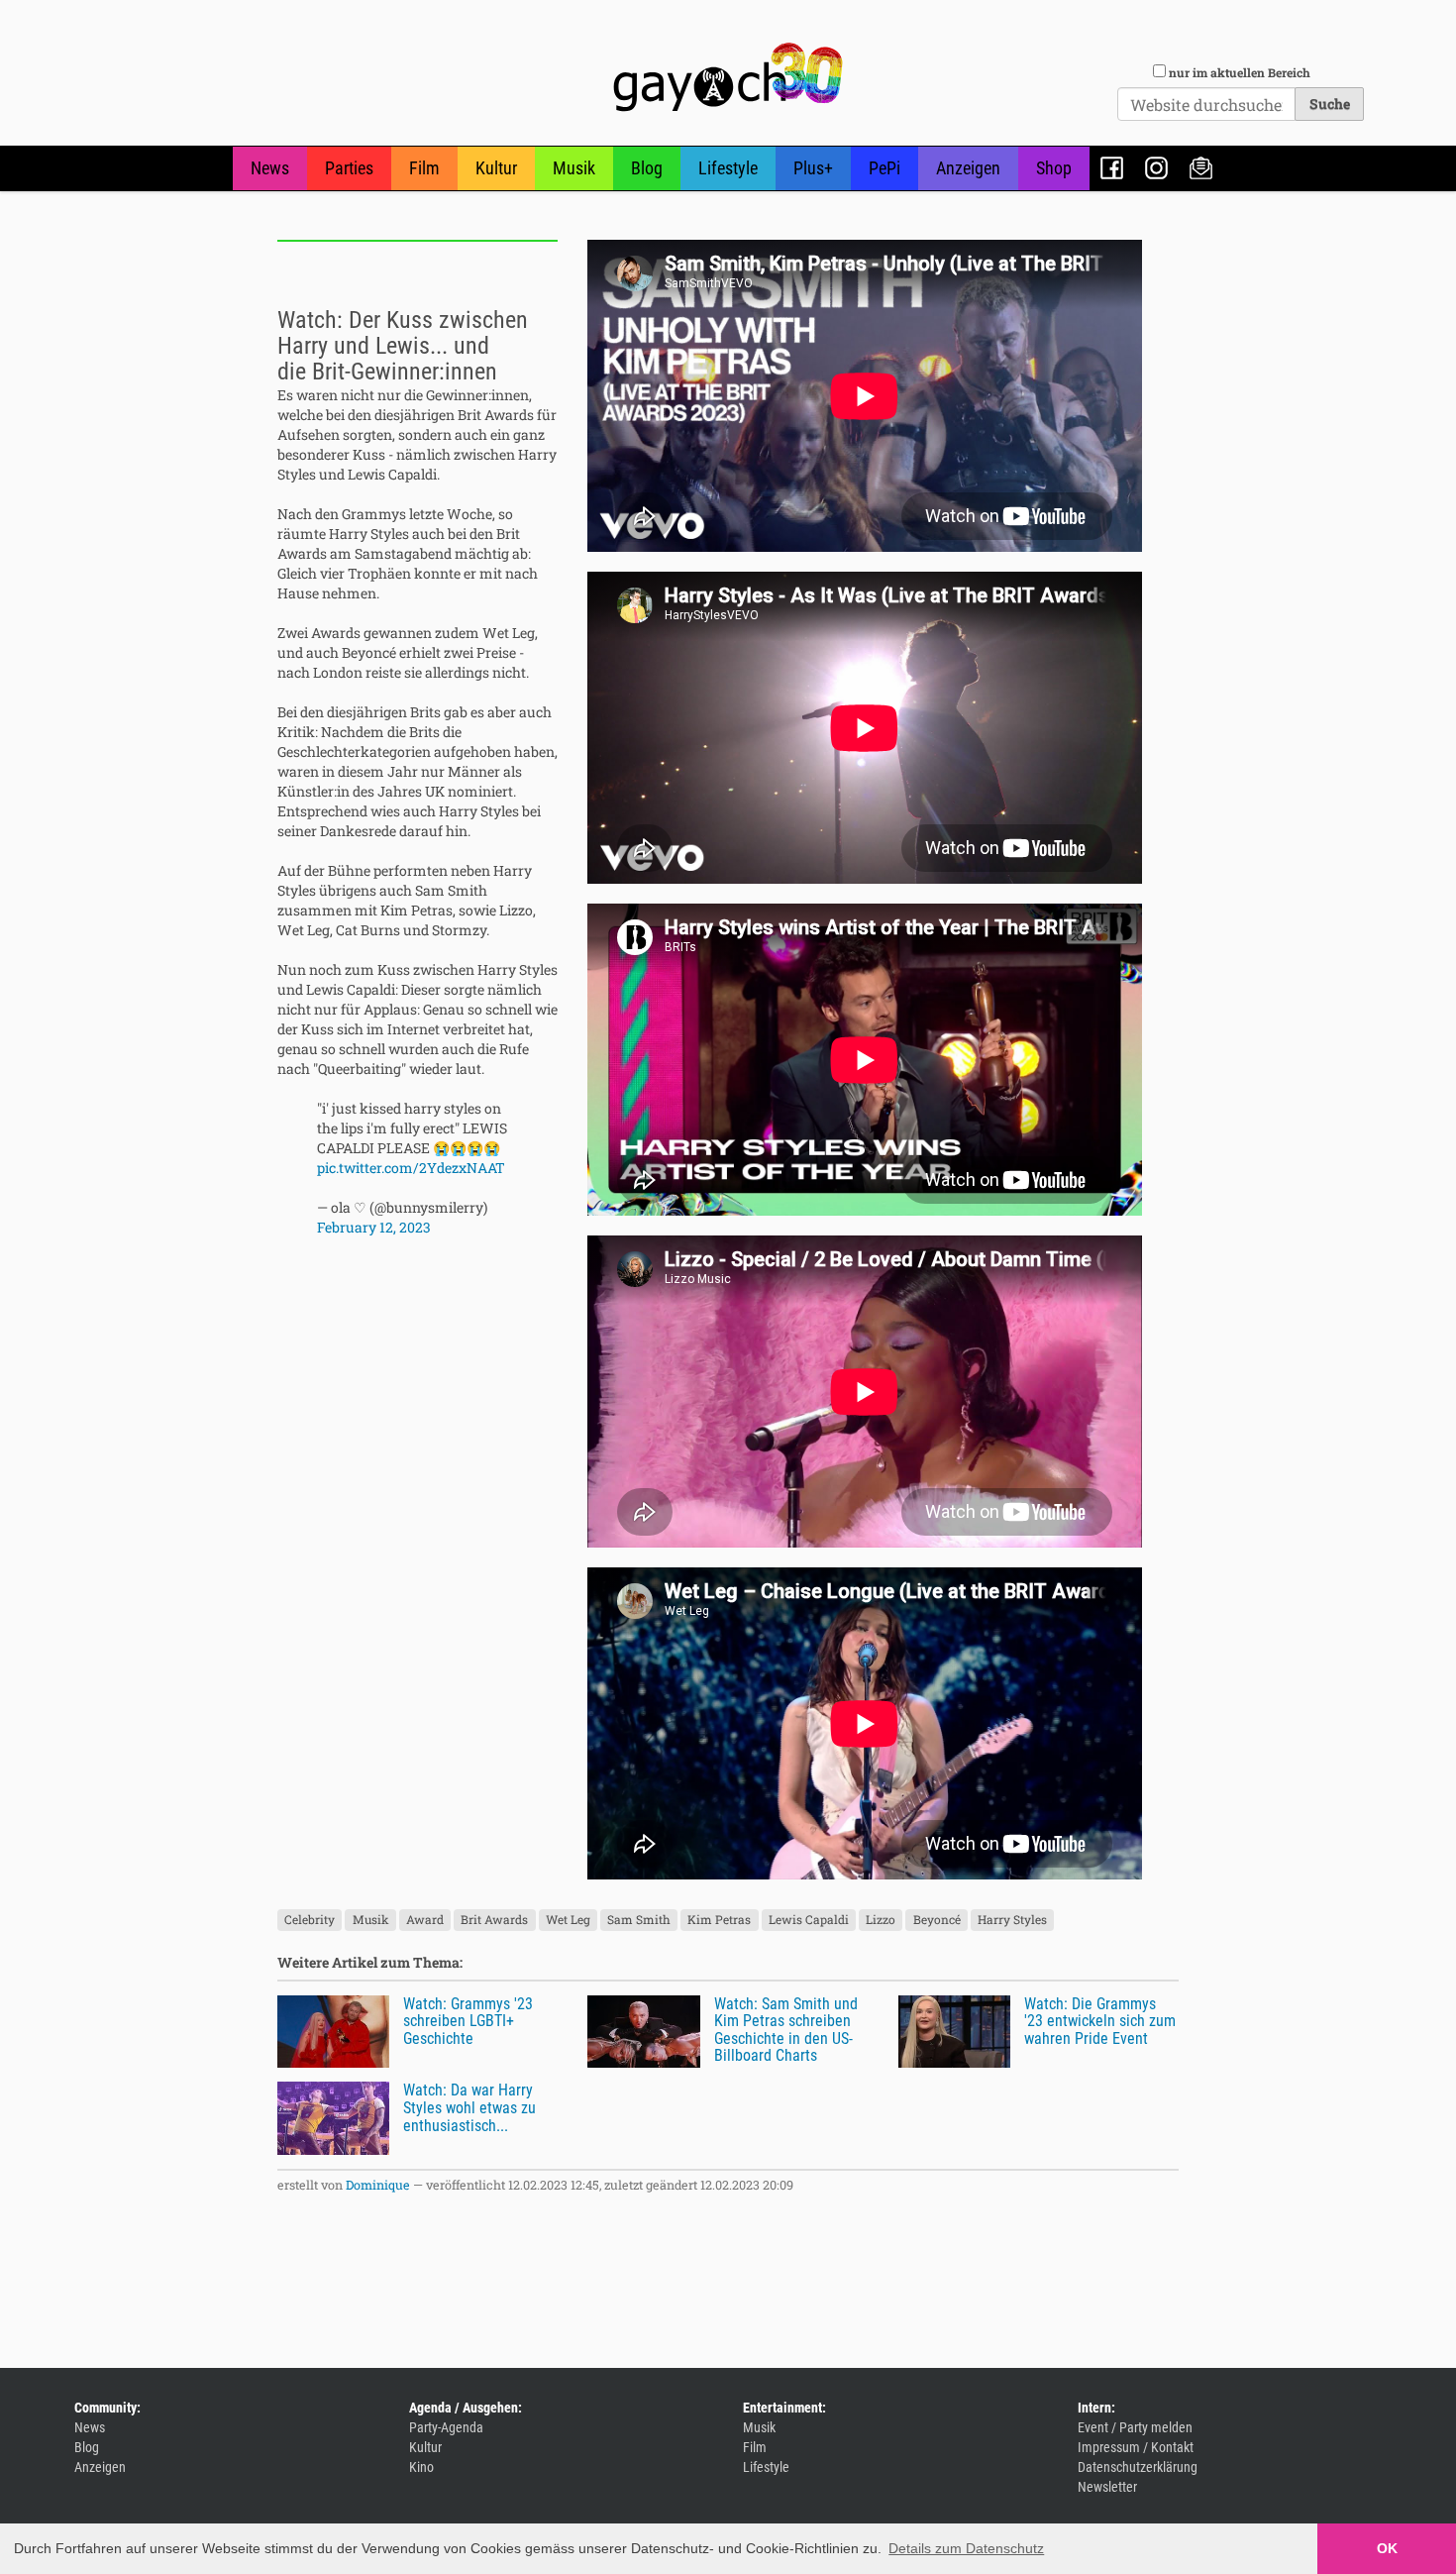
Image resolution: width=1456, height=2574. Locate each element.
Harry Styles (1012, 1920)
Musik (574, 168)
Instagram (1156, 168)
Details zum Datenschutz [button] (966, 2548)
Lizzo (881, 1920)
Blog (647, 168)
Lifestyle (728, 168)
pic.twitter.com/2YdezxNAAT (411, 1168)
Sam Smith (639, 1920)
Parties (349, 168)
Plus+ (813, 168)
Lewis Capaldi (809, 1920)
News (270, 168)
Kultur (496, 168)
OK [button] (1387, 2548)
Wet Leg (568, 1920)
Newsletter (1201, 168)
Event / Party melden (1135, 2427)
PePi (884, 168)
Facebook (1112, 168)
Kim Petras (719, 1920)
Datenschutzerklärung (1138, 2467)
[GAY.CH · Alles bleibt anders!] (728, 77)
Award (425, 1920)
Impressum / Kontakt (1136, 2447)
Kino (421, 2467)
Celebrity (310, 1920)
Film (424, 168)
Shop (1054, 168)
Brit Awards (494, 1920)
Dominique (378, 2185)
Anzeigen (968, 168)
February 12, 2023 (374, 1227)
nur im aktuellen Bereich (1240, 72)
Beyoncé (937, 1920)
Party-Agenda (446, 2427)
